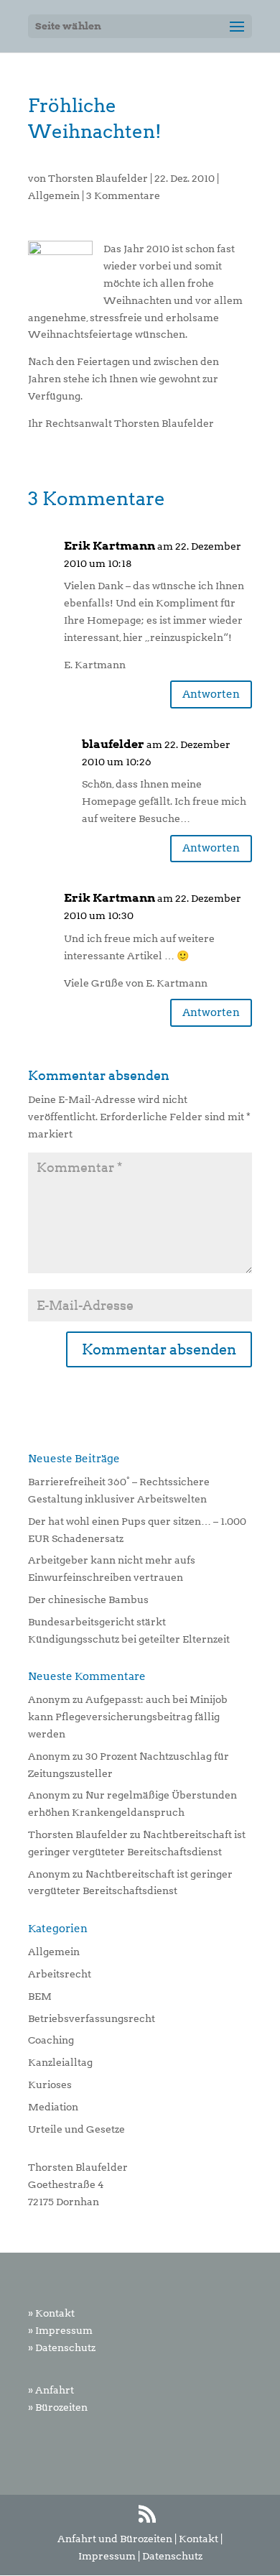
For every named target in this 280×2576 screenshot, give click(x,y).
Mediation (53, 2107)
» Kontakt (51, 2313)
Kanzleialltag (60, 2062)
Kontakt (199, 2539)
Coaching (51, 2040)
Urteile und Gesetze (76, 2129)
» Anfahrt (51, 2390)
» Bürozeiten (58, 2407)
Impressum (107, 2556)
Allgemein (54, 195)
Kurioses (50, 2085)
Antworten (211, 694)
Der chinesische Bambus (88, 1599)
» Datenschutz (62, 2348)
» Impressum (60, 2330)
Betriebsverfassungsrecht (92, 2018)
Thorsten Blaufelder (98, 178)
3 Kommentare (123, 195)
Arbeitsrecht (60, 1974)
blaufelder (113, 744)
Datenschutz (172, 2556)
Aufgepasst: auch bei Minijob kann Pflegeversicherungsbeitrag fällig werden (128, 1717)
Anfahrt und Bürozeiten (115, 2539)
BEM (40, 1996)
